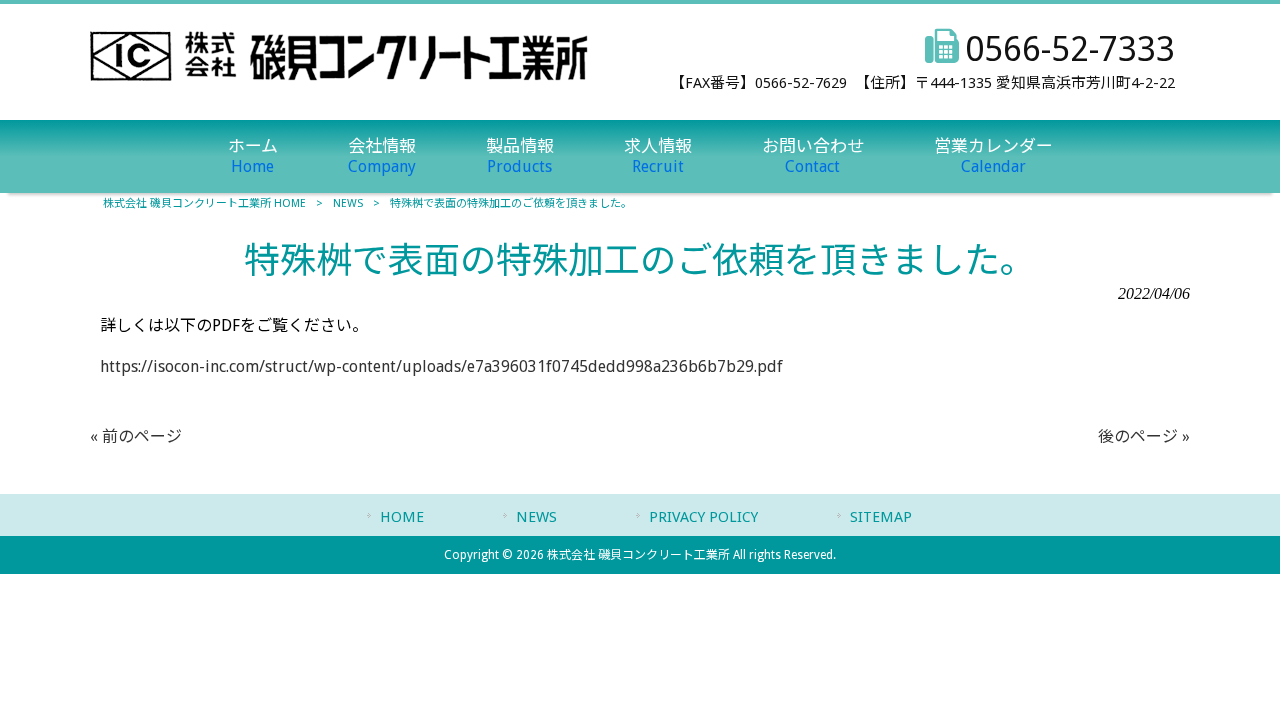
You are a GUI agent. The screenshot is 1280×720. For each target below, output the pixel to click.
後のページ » (1144, 436)
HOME (402, 517)
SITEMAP (881, 517)
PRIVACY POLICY (703, 517)
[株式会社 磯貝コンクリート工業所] (339, 75)
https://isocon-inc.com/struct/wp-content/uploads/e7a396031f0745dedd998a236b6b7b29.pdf (441, 366)
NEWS (348, 203)
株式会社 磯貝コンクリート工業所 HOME (204, 203)
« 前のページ (136, 436)
